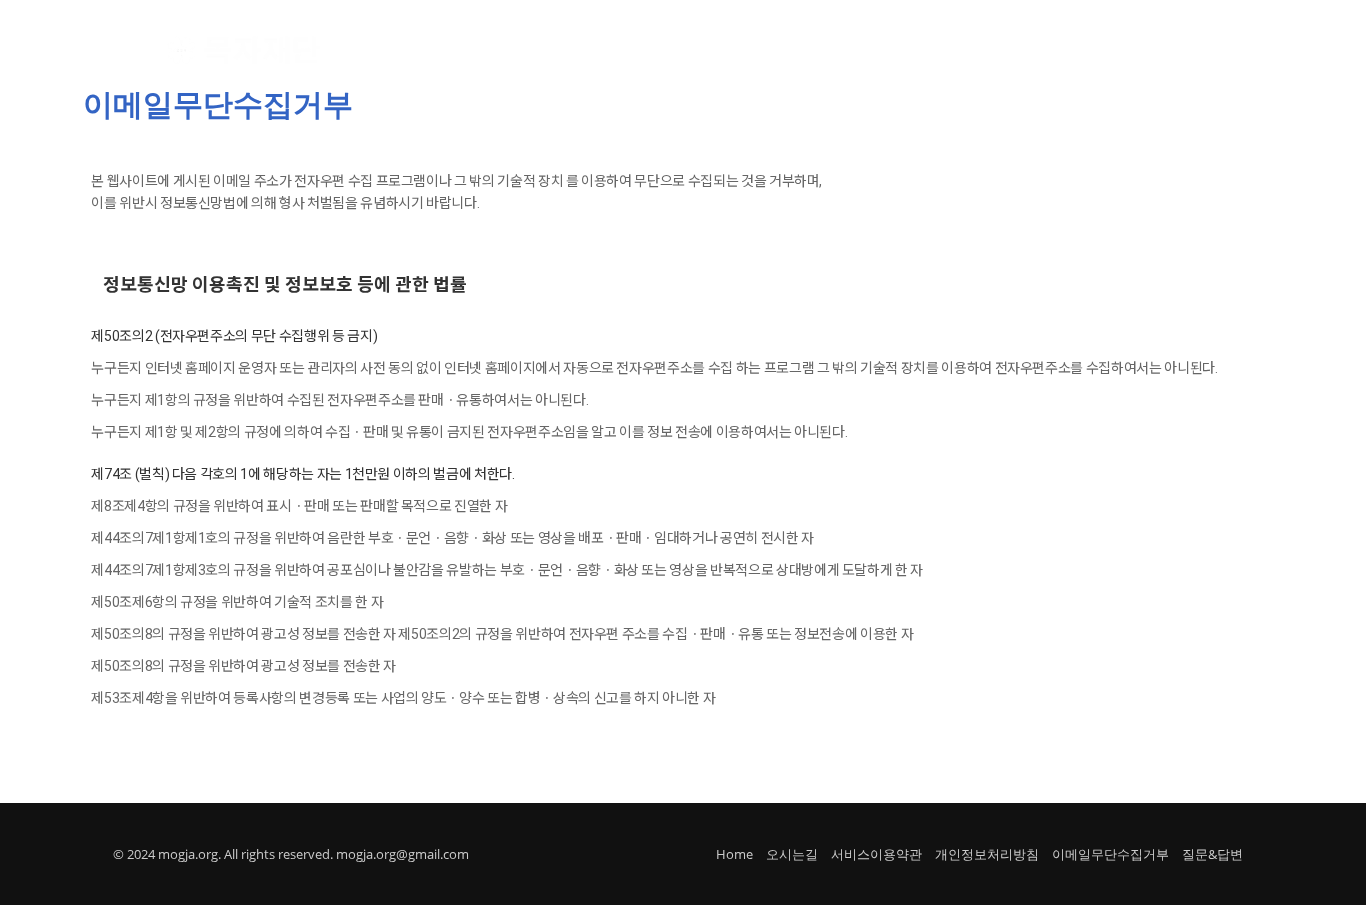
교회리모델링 (721, 51)
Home (734, 854)
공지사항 (1028, 51)
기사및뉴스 (937, 51)
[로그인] (1089, 49)
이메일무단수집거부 (1110, 854)
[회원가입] (1157, 51)
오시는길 (792, 854)
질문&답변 (1212, 854)
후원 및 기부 (611, 51)
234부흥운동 (832, 51)
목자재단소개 (501, 51)
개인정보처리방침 (987, 854)
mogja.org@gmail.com (402, 854)
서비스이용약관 (876, 854)
